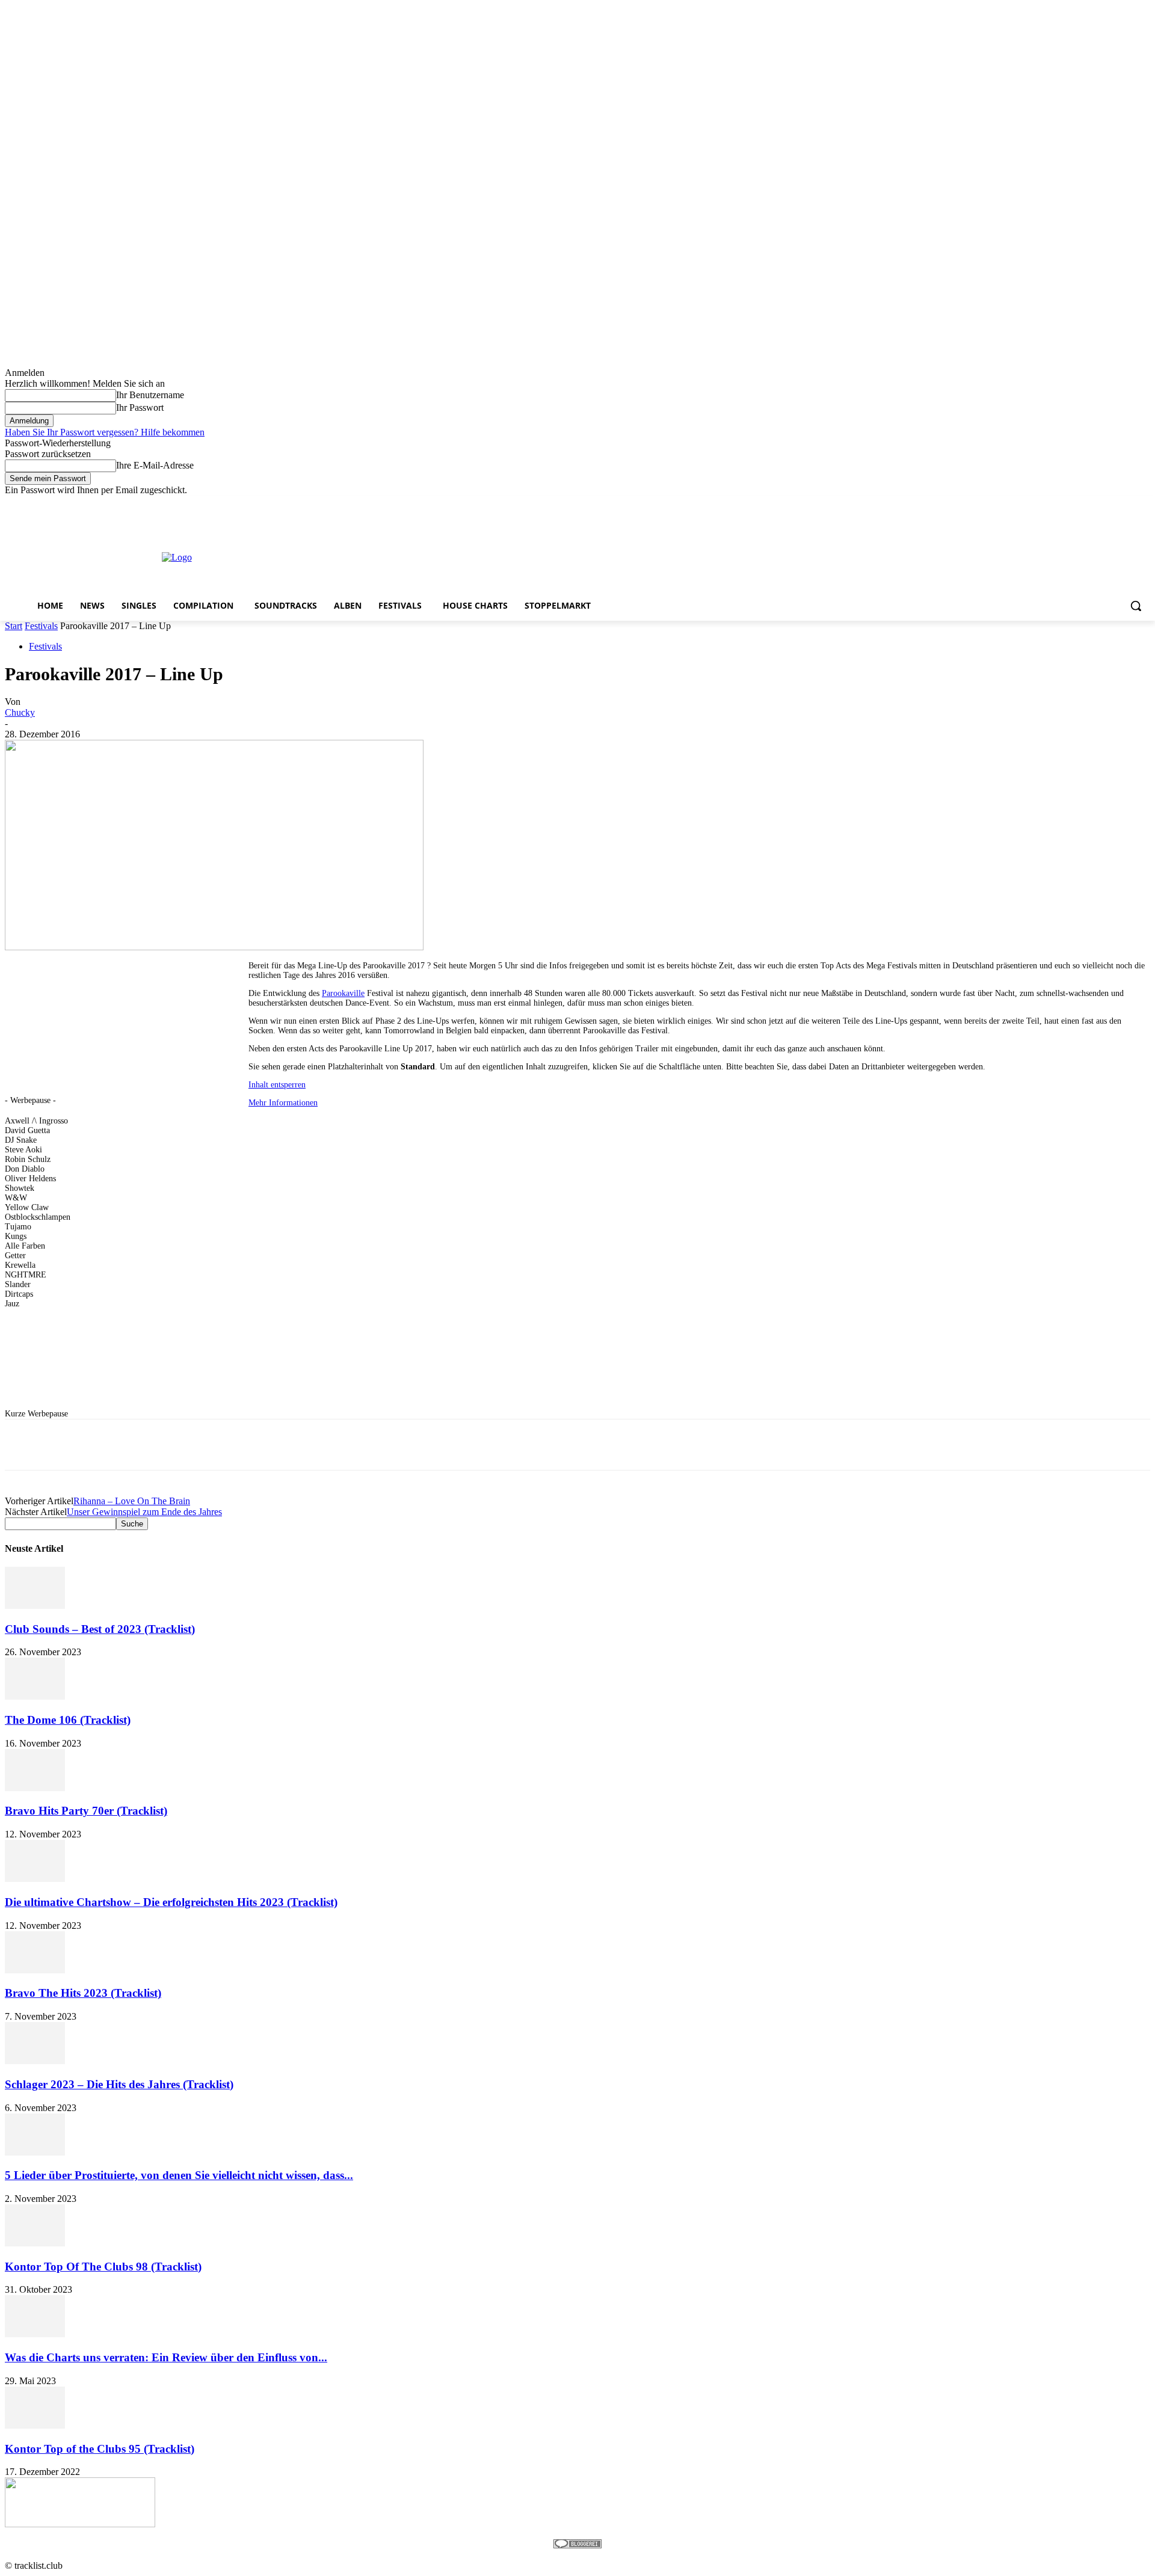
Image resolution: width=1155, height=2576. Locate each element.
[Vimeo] (1126, 504)
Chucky (20, 712)
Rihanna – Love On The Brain (132, 1501)
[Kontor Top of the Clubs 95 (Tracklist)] (35, 2425)
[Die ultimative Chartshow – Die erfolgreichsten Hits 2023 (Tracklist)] (35, 1879)
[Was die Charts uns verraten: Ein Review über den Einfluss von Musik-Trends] (35, 2334)
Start (14, 626)
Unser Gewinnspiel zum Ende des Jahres (144, 1512)
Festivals (41, 626)
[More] (366, 1445)
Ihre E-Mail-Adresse (155, 465)
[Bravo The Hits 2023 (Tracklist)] (35, 1970)
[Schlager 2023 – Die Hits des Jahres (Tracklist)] (35, 2061)
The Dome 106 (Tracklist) (68, 1720)
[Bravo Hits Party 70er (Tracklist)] (35, 1788)
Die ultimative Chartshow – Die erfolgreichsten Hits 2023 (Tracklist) (171, 1902)
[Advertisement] (567, 556)
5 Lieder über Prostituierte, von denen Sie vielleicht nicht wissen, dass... (179, 2175)
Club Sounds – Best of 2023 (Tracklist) (100, 1629)
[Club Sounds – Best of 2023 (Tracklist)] (35, 1606)
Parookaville (343, 993)
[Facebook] (1076, 504)
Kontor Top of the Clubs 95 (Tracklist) (100, 2449)
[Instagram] (1093, 504)
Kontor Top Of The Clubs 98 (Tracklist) (103, 2267)
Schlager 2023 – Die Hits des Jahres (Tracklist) (119, 2084)
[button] (1136, 606)
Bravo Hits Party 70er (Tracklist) (86, 1811)
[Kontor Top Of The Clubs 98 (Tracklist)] (35, 2243)
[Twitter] (1110, 504)
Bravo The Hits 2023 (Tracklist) (83, 1993)
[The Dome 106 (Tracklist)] (35, 1696)
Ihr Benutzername (150, 395)
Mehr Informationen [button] (283, 1103)
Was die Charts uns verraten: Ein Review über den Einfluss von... (166, 2357)
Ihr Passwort (140, 407)
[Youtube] (1143, 504)
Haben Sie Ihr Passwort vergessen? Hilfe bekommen (105, 432)
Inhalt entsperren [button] (277, 1085)
